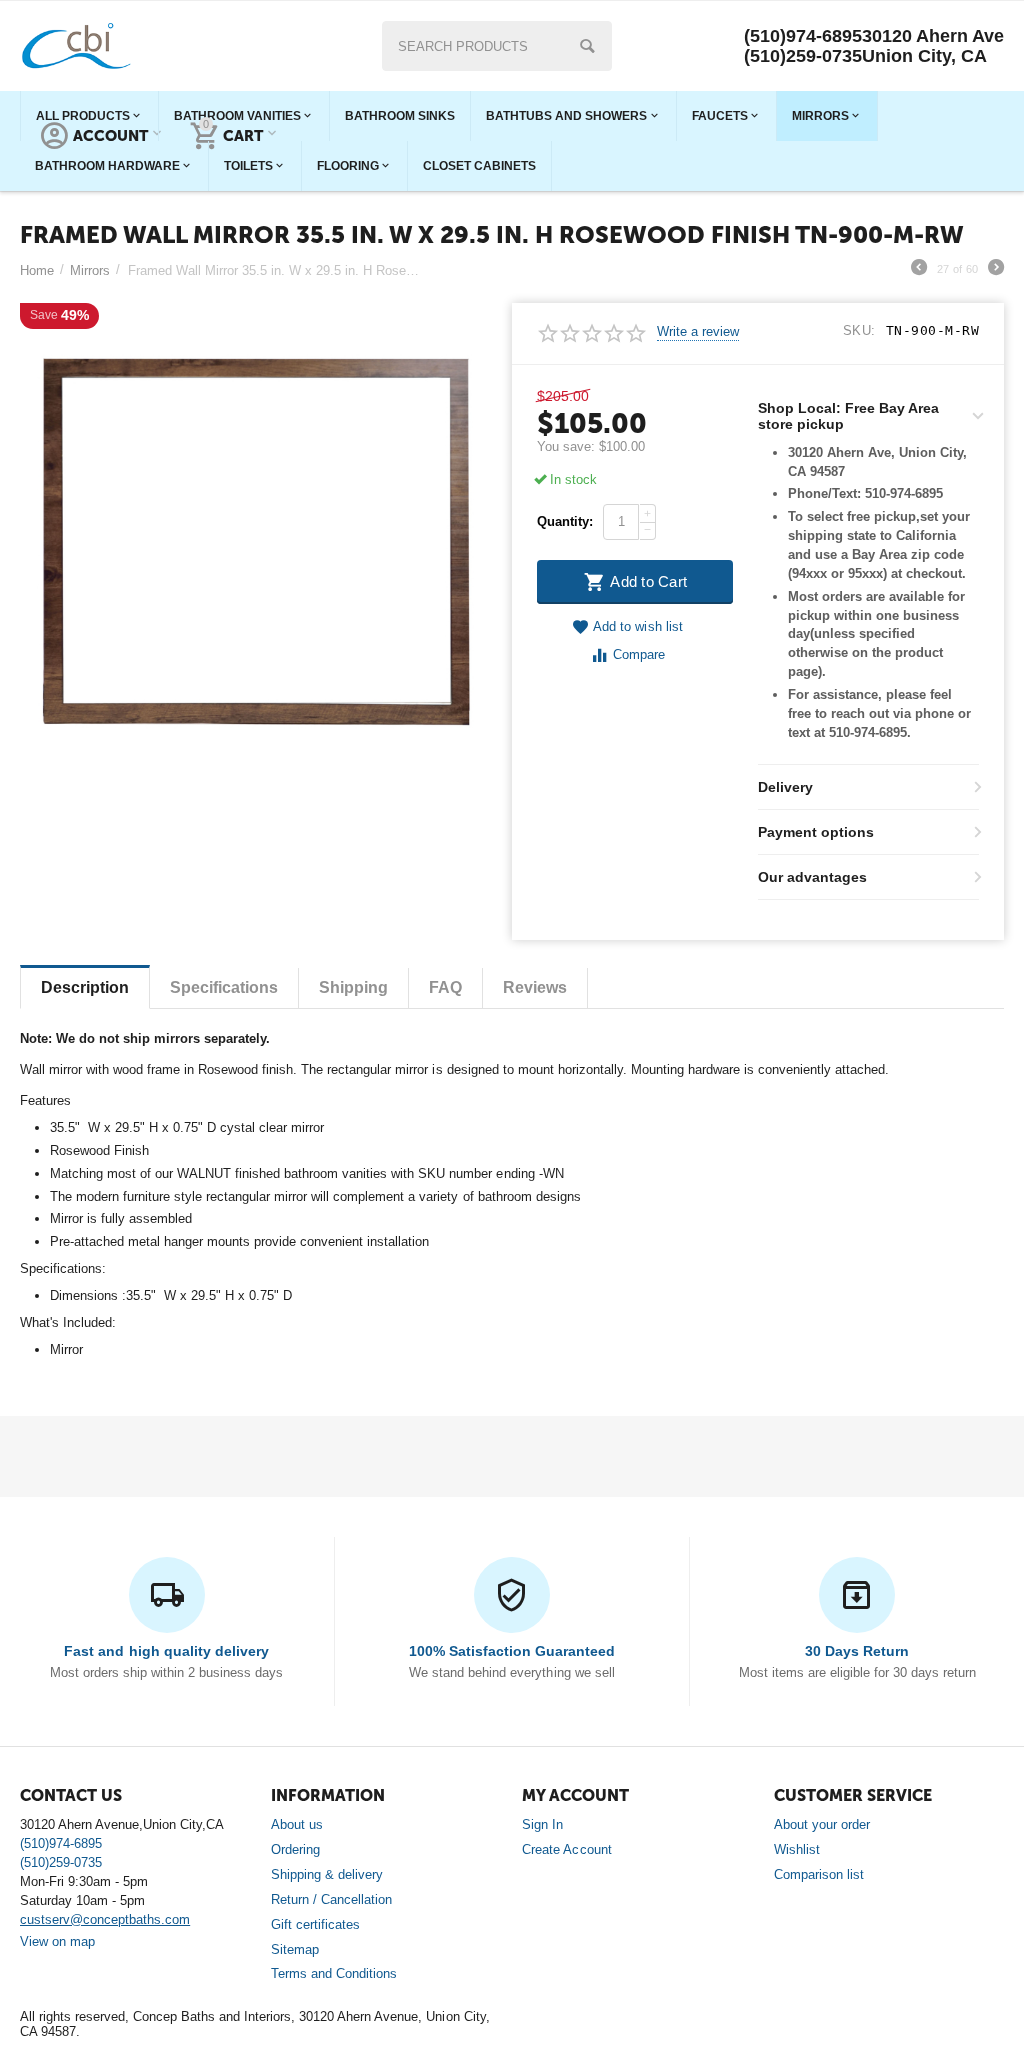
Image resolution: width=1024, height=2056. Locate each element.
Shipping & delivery (327, 1874)
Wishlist (797, 1849)
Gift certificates (315, 1924)
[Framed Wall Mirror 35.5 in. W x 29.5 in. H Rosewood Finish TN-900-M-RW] (253, 536)
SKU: (859, 330)
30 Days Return (857, 1651)
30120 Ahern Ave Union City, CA (933, 46)
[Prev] (919, 270)
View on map (57, 1941)
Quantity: (565, 521)
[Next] (996, 270)
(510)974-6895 (803, 36)
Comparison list (819, 1874)
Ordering (295, 1849)
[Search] (587, 46)
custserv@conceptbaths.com (105, 1919)
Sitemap (295, 1949)
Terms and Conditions (334, 1973)
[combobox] (497, 46)
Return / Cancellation (331, 1899)
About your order (822, 1824)
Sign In (542, 1824)
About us (297, 1824)
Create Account (566, 1849)
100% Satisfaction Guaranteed (512, 1651)
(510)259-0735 (803, 56)
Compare (639, 654)
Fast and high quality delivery (166, 1651)
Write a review (698, 332)
